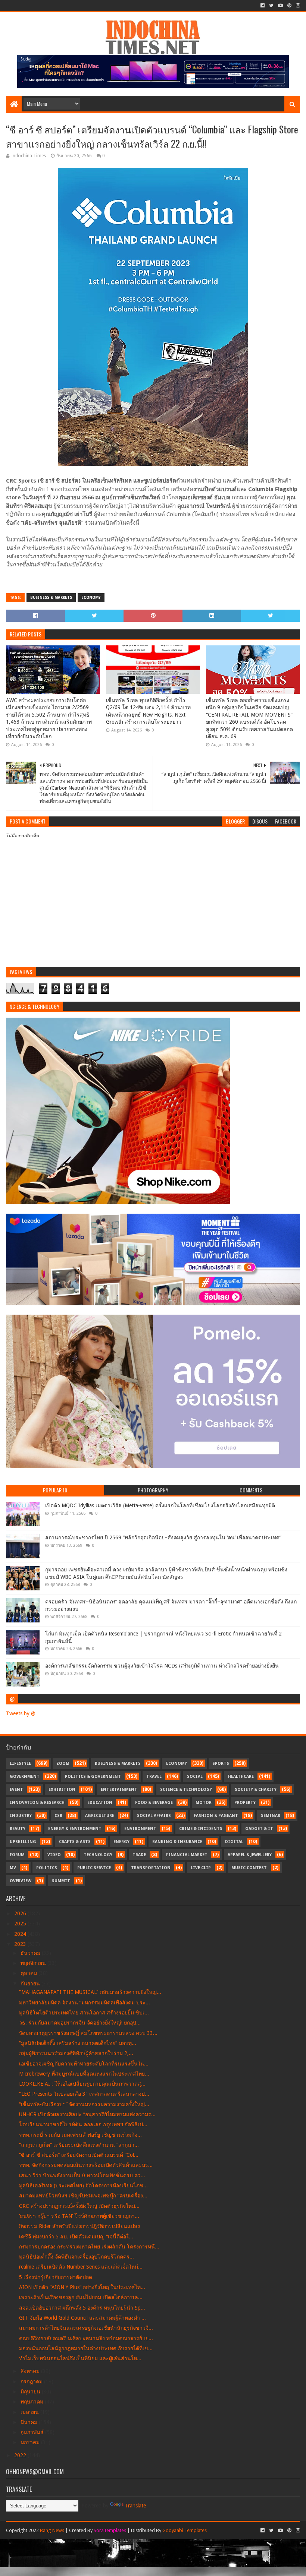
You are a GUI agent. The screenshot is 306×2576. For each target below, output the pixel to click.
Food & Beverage (154, 1803)
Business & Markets (51, 598)
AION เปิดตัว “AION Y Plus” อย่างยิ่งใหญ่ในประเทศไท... (82, 2287)
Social (195, 1777)
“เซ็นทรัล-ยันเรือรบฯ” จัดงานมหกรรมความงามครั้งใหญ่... (84, 2104)
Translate (135, 2506)
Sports (221, 1763)
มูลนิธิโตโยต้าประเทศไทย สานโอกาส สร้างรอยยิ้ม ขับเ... (84, 2013)
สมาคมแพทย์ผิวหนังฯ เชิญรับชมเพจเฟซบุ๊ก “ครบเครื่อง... (83, 2196)
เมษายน (30, 2412)
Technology (98, 1855)
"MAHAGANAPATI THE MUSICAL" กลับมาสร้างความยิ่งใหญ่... (90, 1992)
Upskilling (23, 1842)
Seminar (271, 1816)
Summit (61, 1881)
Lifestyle (20, 1763)
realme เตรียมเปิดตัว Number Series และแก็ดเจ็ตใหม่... (81, 2267)
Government (25, 1777)
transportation (151, 1868)
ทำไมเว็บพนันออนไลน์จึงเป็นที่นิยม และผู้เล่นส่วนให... (80, 2358)
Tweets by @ (21, 1713)
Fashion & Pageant (216, 1816)
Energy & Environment (75, 1829)
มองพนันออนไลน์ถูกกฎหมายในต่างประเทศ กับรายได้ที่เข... (86, 2348)
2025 (21, 1924)
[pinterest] (289, 6)
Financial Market (187, 1855)
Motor (204, 1803)
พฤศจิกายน (34, 1963)
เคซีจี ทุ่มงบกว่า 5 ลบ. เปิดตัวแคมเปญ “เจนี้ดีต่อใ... (76, 2237)
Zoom (63, 1763)
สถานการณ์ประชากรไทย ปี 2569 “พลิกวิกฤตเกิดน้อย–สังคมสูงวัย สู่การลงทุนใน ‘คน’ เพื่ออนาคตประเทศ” (163, 1537)
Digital (234, 1842)
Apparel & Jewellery (250, 1855)
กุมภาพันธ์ (33, 2432)
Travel (154, 1777)
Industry (21, 1816)
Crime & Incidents (201, 1829)
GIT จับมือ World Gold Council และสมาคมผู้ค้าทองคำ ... (82, 2318)
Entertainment (119, 1790)
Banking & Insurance (177, 1842)
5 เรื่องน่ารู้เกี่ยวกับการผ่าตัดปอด (56, 2277)
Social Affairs (154, 1816)
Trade (139, 1855)
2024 (21, 1934)
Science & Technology (186, 1790)
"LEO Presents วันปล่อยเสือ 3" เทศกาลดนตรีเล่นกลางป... (84, 2094)
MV (13, 1868)
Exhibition (62, 1790)
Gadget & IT (259, 1829)
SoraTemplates (110, 2530)
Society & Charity (256, 1790)
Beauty (18, 1829)
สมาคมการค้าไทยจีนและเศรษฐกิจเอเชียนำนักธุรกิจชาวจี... (86, 2328)
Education (100, 1803)
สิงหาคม (31, 2371)
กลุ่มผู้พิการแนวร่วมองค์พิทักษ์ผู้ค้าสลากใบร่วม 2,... (76, 2053)
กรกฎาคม (32, 2381)
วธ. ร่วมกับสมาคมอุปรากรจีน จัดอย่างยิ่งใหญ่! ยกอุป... (80, 2023)
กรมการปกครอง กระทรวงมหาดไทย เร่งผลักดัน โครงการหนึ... (89, 2247)
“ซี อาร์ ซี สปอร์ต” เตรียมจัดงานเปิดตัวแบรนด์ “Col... (79, 2155)
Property (245, 1803)
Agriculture (100, 1816)
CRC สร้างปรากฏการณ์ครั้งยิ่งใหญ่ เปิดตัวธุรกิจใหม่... (79, 2206)
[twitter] (271, 6)
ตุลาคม (29, 1973)
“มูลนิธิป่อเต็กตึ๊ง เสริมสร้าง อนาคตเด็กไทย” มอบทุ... (78, 2043)
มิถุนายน (31, 2392)
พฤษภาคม (33, 2402)
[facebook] (263, 6)
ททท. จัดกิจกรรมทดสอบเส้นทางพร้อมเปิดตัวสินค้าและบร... (86, 2165)
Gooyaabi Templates (185, 2530)
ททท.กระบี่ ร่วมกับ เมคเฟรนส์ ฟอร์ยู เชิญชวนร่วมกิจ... (80, 2135)
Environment (140, 1829)
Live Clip (201, 1868)
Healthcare (241, 1777)
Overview (21, 1881)
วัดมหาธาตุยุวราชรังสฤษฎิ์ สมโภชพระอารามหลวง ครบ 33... (88, 2033)
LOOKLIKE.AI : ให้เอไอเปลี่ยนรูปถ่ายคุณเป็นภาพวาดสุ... (82, 2084)
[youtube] (280, 6)
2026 (21, 1913)
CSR (58, 1816)
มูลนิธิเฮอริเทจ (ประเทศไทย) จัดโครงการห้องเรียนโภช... (83, 2185)
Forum (17, 1855)
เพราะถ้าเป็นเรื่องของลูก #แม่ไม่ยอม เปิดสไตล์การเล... (81, 2297)
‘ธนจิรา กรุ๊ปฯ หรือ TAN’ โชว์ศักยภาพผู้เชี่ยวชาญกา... (79, 2216)
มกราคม (31, 2442)
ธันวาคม (31, 1953)
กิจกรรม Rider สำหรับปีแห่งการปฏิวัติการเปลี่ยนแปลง (79, 2226)
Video (54, 1855)
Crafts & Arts (75, 1842)
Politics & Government (93, 1777)
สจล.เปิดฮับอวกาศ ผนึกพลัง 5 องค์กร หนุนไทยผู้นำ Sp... (82, 2308)
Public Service (94, 1868)
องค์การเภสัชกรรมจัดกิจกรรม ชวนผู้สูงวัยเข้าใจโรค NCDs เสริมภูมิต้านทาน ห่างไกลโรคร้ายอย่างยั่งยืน (162, 1666)
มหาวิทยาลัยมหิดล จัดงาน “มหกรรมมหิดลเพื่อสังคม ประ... (85, 2003)
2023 (21, 1944)
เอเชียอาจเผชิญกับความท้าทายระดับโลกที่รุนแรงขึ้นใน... (84, 2064)
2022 (21, 2455)
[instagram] (297, 6)
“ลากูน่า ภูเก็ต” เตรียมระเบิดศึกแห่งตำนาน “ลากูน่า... (79, 2145)
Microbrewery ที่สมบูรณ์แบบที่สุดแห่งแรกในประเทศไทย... (84, 2074)
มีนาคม (30, 2422)
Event (16, 1790)
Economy (91, 598)
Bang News (52, 2530)
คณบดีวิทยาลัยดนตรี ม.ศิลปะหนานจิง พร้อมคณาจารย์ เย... (86, 2338)
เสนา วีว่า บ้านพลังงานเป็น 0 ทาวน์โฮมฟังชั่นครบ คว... (82, 2175)
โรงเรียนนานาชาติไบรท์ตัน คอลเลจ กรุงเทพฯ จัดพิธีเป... (83, 2124)
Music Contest (249, 1868)
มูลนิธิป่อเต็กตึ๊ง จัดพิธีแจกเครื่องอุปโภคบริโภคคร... (76, 2257)
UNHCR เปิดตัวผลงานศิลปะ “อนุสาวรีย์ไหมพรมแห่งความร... (87, 2114)
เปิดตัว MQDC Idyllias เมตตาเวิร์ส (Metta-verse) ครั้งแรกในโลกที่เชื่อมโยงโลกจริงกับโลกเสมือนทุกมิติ (160, 1505)
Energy (121, 1842)
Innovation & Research (37, 1803)
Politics (47, 1868)
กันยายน (31, 1984)
